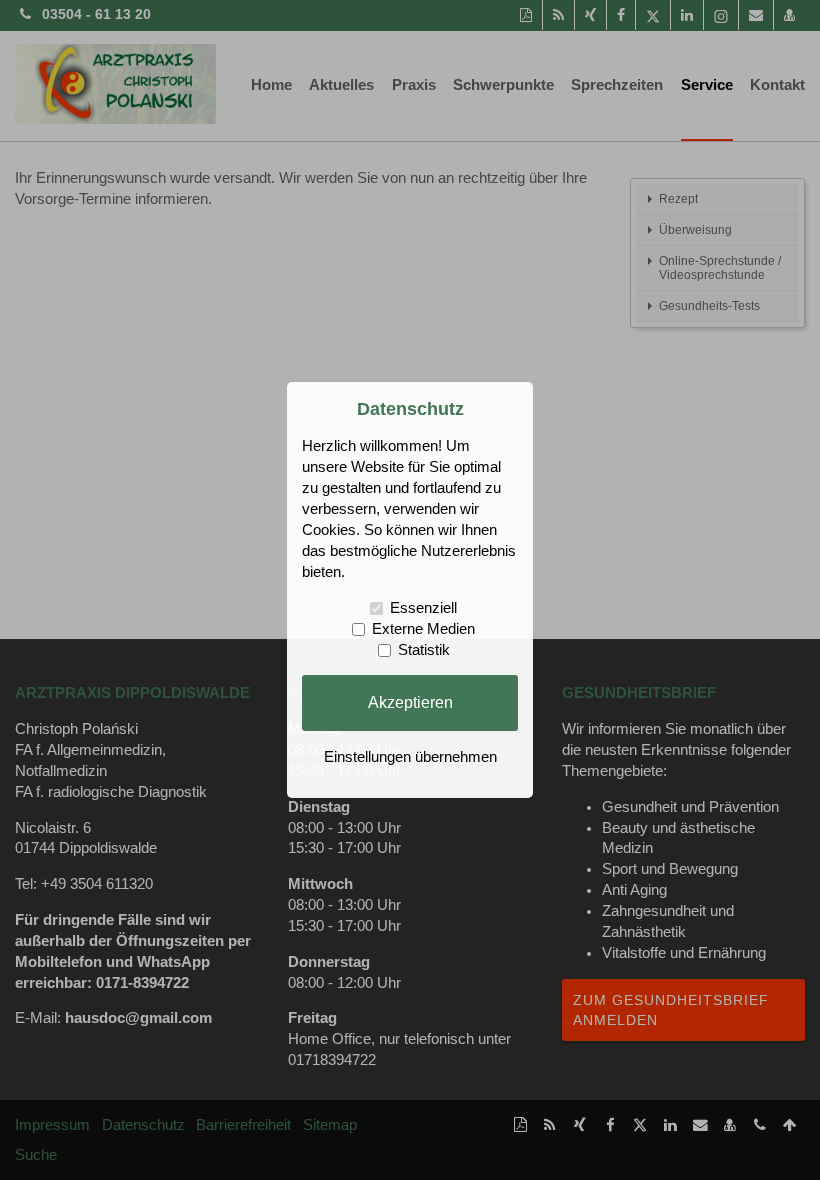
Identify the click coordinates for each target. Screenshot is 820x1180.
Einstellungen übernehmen (410, 757)
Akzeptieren (410, 702)
